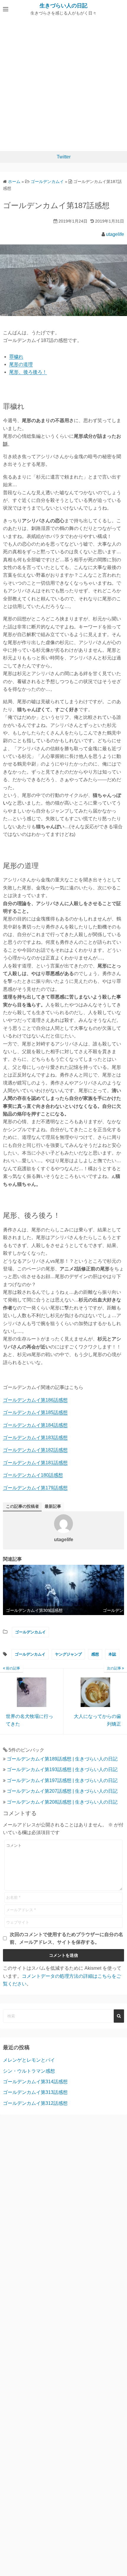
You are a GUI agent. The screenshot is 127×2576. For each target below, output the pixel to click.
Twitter (64, 157)
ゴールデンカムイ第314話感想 (35, 2082)
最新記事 (53, 1506)
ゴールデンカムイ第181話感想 (35, 1463)
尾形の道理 (21, 364)
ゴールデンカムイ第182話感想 (35, 1450)
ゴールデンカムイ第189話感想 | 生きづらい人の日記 (62, 1759)
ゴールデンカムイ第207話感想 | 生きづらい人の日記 (62, 1791)
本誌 (112, 1654)
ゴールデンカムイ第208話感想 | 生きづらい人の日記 (62, 1802)
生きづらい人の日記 (63, 6)
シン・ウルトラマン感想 (29, 2071)
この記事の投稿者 (22, 1506)
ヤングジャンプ (68, 1654)
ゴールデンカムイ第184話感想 (35, 1425)
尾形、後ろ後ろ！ (28, 372)
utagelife (115, 234)
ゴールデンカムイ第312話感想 (35, 2103)
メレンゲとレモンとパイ (29, 2060)
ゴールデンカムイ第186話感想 (35, 1400)
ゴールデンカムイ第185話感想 (35, 1412)
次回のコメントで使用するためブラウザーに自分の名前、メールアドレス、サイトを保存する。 (66, 1938)
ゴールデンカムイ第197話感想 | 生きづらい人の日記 (62, 1780)
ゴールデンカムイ (30, 1632)
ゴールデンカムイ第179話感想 (35, 1488)
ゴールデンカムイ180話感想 (33, 1475)
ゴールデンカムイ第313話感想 (35, 2092)
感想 (95, 1654)
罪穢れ (16, 357)
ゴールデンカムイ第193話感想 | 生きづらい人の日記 (62, 1770)
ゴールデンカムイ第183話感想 (35, 1438)
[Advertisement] (63, 85)
